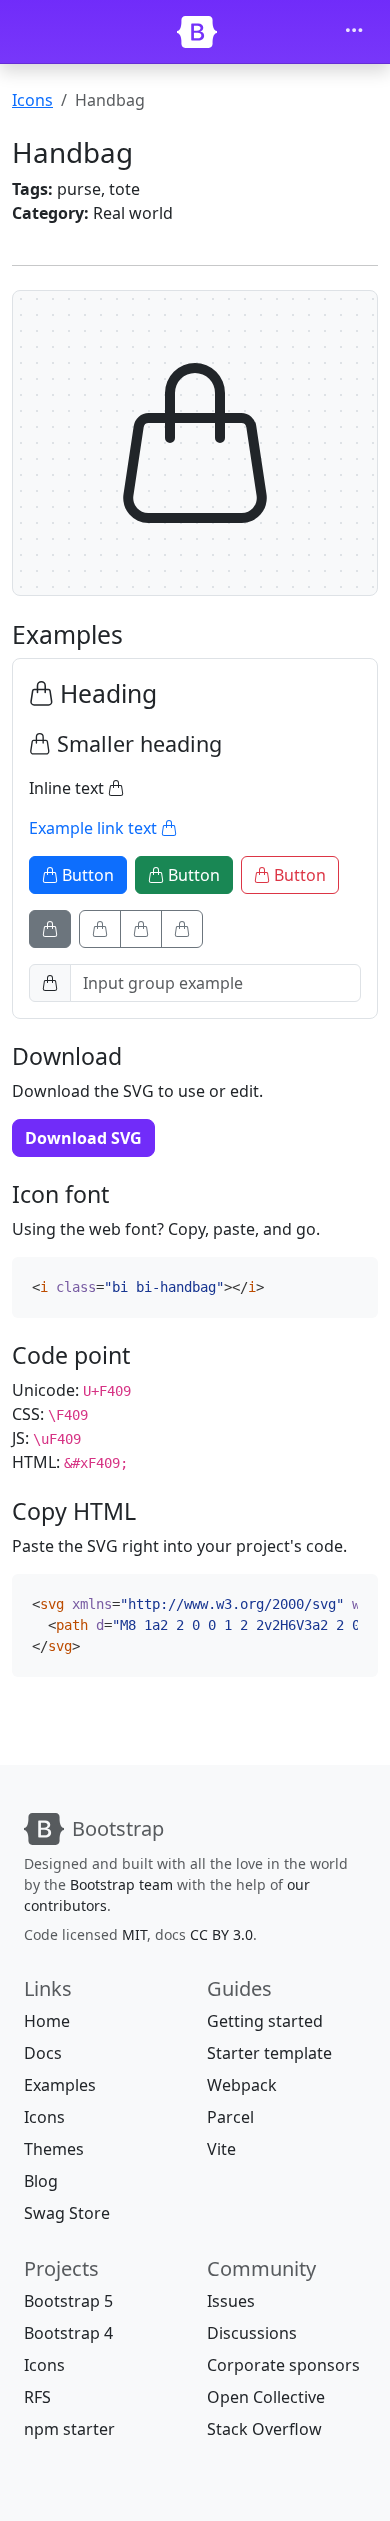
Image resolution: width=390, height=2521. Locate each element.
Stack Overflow (264, 2429)
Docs (43, 2053)
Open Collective (266, 2397)
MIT (134, 1934)
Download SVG (83, 1138)
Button (86, 875)
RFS (37, 2397)
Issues (231, 2301)
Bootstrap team (121, 1884)
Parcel (230, 2117)
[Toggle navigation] (354, 32)
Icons (32, 100)
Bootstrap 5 (68, 2301)
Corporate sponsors (283, 2365)
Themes (54, 2149)
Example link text (95, 828)
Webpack (242, 2085)
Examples (60, 2085)
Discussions (252, 2333)
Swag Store (67, 2213)
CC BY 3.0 (221, 1934)
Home (47, 2021)
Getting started (265, 2021)
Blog (41, 2181)
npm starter (69, 2429)
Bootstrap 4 (68, 2333)
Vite (221, 2149)
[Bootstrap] (197, 32)
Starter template (269, 2053)
